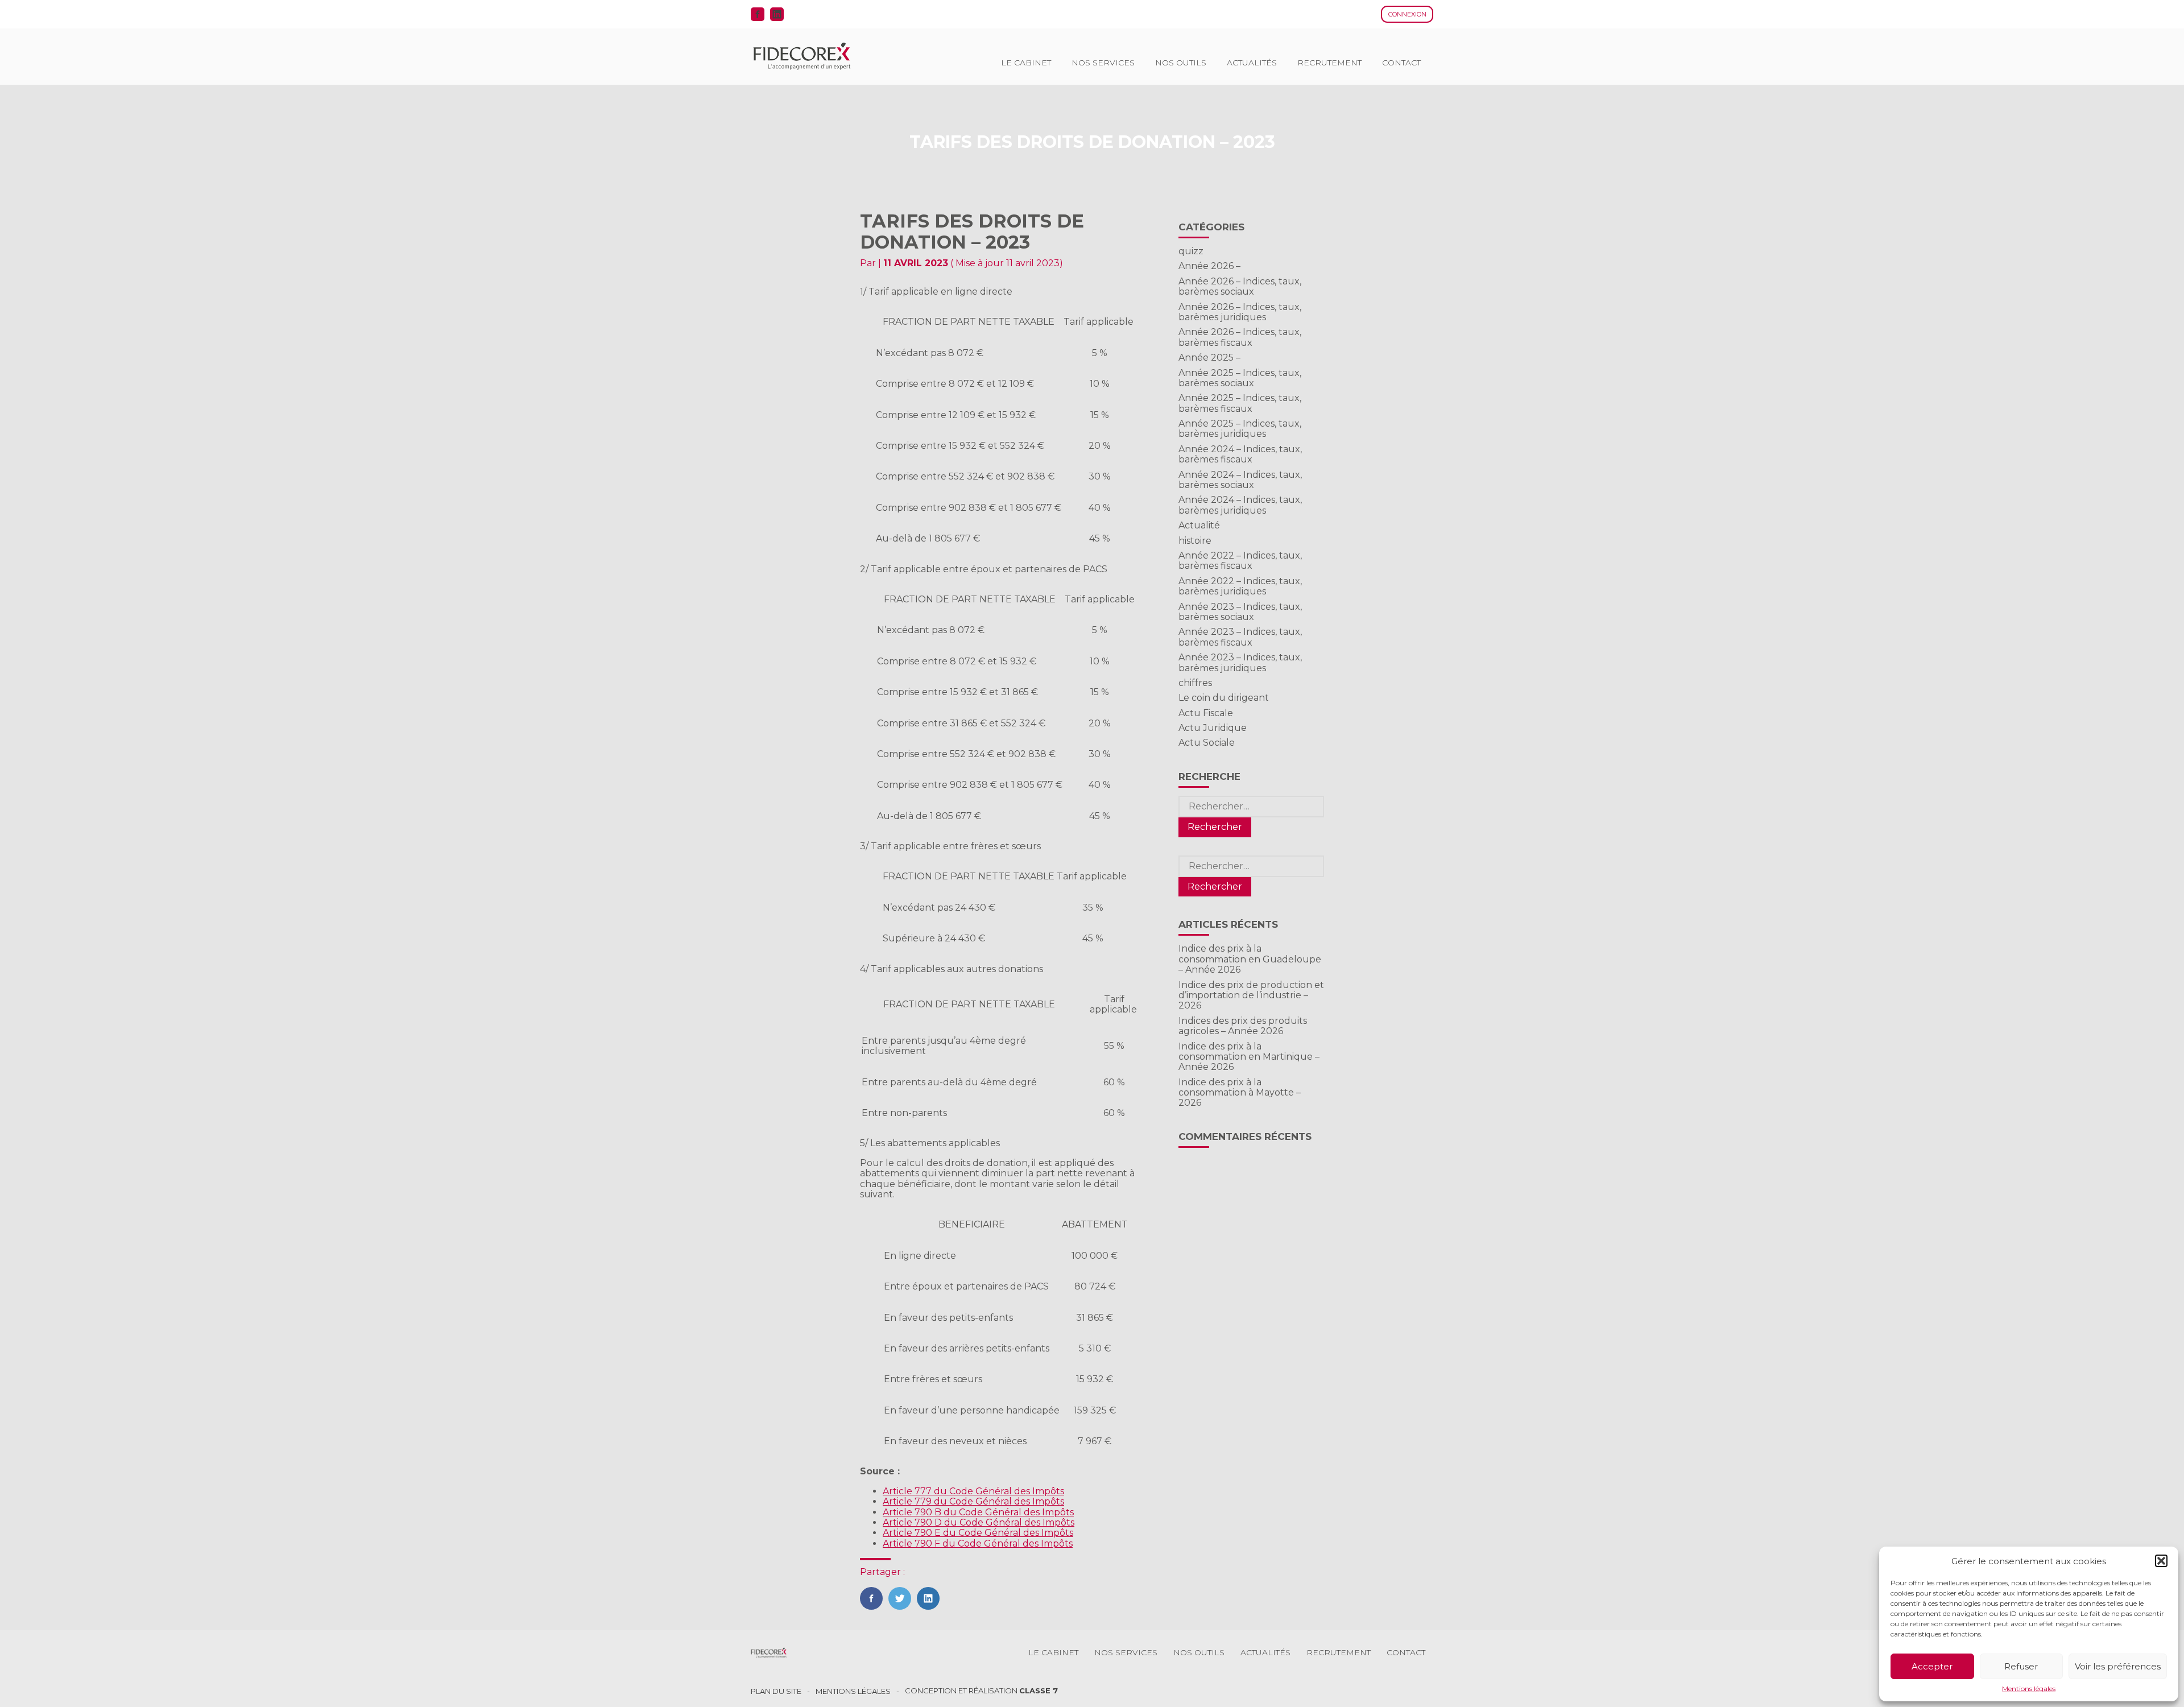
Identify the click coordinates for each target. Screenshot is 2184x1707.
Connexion (1407, 14)
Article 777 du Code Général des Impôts (973, 1491)
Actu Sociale (1207, 743)
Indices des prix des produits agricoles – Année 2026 (1243, 1026)
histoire (1195, 541)
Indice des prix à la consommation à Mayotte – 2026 (1240, 1093)
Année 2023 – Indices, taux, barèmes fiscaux (1240, 637)
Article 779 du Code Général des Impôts (973, 1501)
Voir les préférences (2118, 1666)
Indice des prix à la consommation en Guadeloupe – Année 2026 (1250, 959)
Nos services (1103, 63)
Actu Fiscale (1206, 713)
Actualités (1252, 63)
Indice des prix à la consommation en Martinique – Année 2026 (1249, 1057)
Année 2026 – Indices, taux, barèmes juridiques (1240, 312)
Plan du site (776, 1691)
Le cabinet (1026, 63)
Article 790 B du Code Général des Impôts (978, 1512)
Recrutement (1329, 63)
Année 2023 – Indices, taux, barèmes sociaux (1240, 612)
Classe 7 (1039, 1691)
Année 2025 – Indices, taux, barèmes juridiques (1240, 429)
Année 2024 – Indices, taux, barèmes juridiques (1240, 505)
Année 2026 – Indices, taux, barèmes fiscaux (1240, 337)
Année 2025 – (1209, 357)
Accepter (1932, 1666)
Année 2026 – (1209, 266)
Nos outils (1181, 63)
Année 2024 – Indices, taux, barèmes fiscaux (1240, 454)
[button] (2161, 1561)
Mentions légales (2029, 1689)
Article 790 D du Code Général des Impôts (979, 1522)
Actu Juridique (1213, 728)
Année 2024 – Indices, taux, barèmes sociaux (1240, 480)
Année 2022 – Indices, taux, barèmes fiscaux (1240, 561)
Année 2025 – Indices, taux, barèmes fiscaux (1240, 403)
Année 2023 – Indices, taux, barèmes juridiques (1240, 662)
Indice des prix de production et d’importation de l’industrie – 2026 (1251, 995)
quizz (1191, 251)
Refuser (2021, 1666)
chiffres (1195, 683)
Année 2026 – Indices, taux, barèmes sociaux (1240, 286)
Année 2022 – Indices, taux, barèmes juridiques (1240, 586)
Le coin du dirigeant (1224, 698)
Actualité (1199, 525)
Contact (1401, 63)
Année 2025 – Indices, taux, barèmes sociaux (1240, 378)
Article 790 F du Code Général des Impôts (978, 1543)
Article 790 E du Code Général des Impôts (978, 1533)
